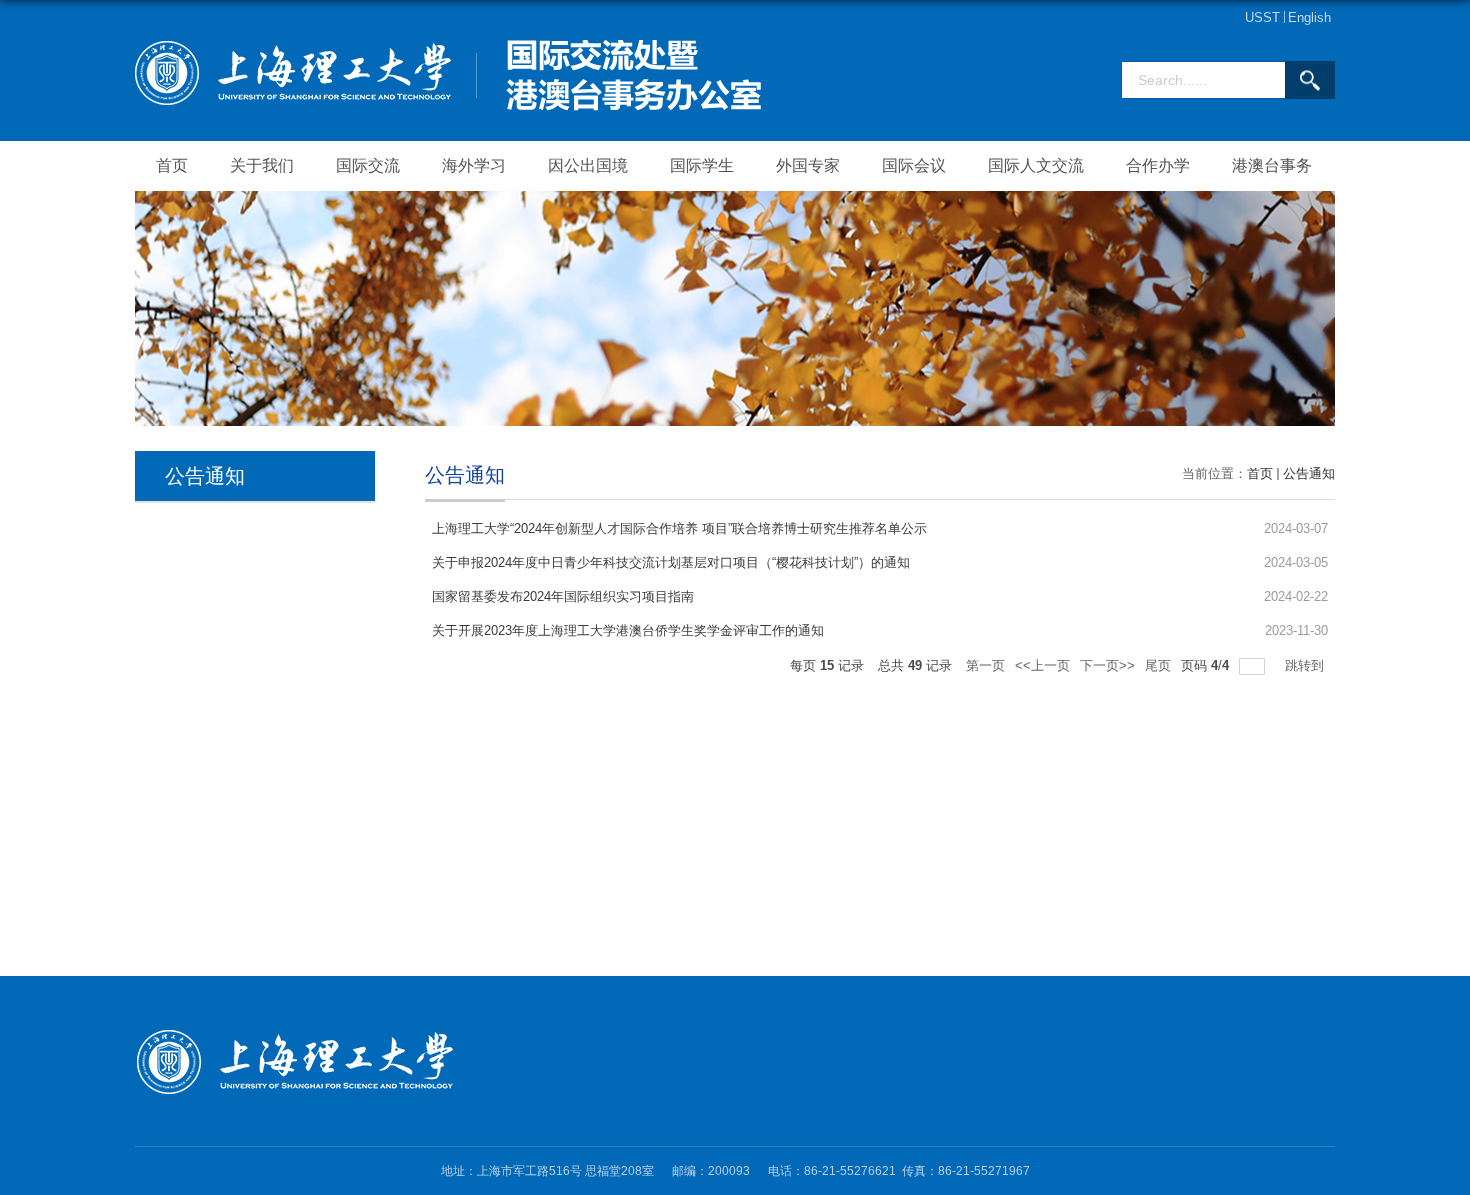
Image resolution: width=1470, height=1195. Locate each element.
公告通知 (1309, 473)
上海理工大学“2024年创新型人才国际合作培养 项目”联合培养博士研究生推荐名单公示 (679, 528)
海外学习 (474, 165)
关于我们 (262, 165)
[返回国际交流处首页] (448, 46)
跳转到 (1306, 665)
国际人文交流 (1036, 165)
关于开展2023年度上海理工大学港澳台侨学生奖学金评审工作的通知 (628, 630)
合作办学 (1158, 165)
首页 (172, 165)
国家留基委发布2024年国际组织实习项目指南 (563, 596)
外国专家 (808, 165)
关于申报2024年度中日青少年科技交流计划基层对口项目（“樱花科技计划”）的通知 (671, 562)
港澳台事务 (1272, 165)
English (1309, 17)
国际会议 (914, 165)
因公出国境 (588, 165)
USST (1262, 17)
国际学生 (702, 165)
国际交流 (368, 165)
